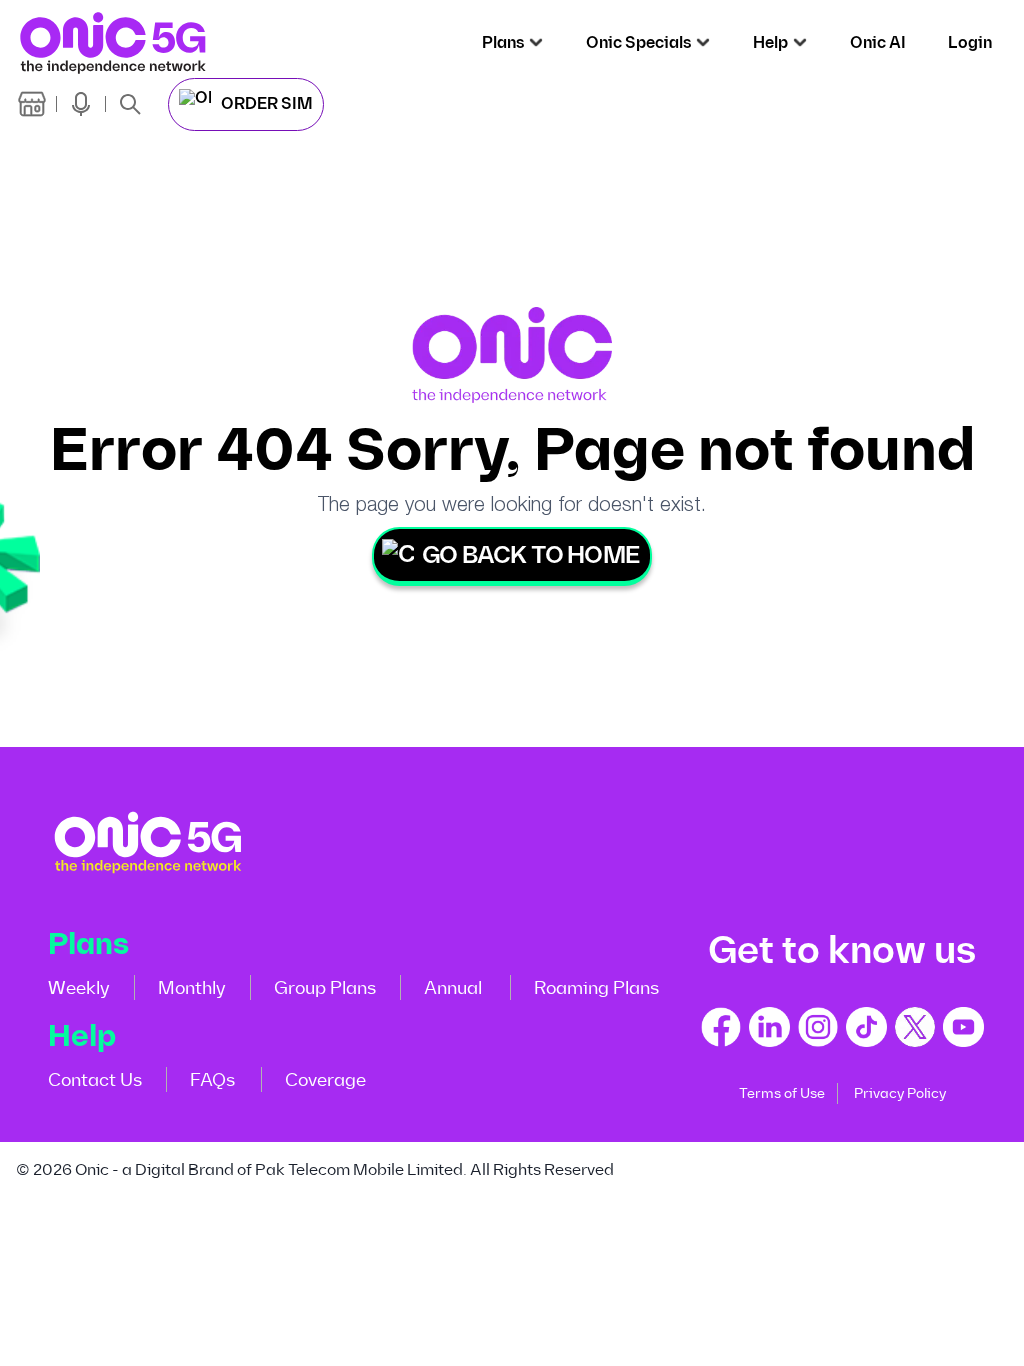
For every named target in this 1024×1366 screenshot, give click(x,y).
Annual (453, 988)
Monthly (192, 988)
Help (770, 43)
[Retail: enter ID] (32, 104)
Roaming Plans (596, 988)
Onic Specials (638, 43)
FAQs (212, 1080)
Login (970, 43)
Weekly (79, 988)
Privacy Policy (900, 1093)
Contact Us (95, 1080)
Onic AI (878, 43)
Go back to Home (530, 555)
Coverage (325, 1080)
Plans (503, 43)
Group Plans (325, 988)
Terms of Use (782, 1093)
